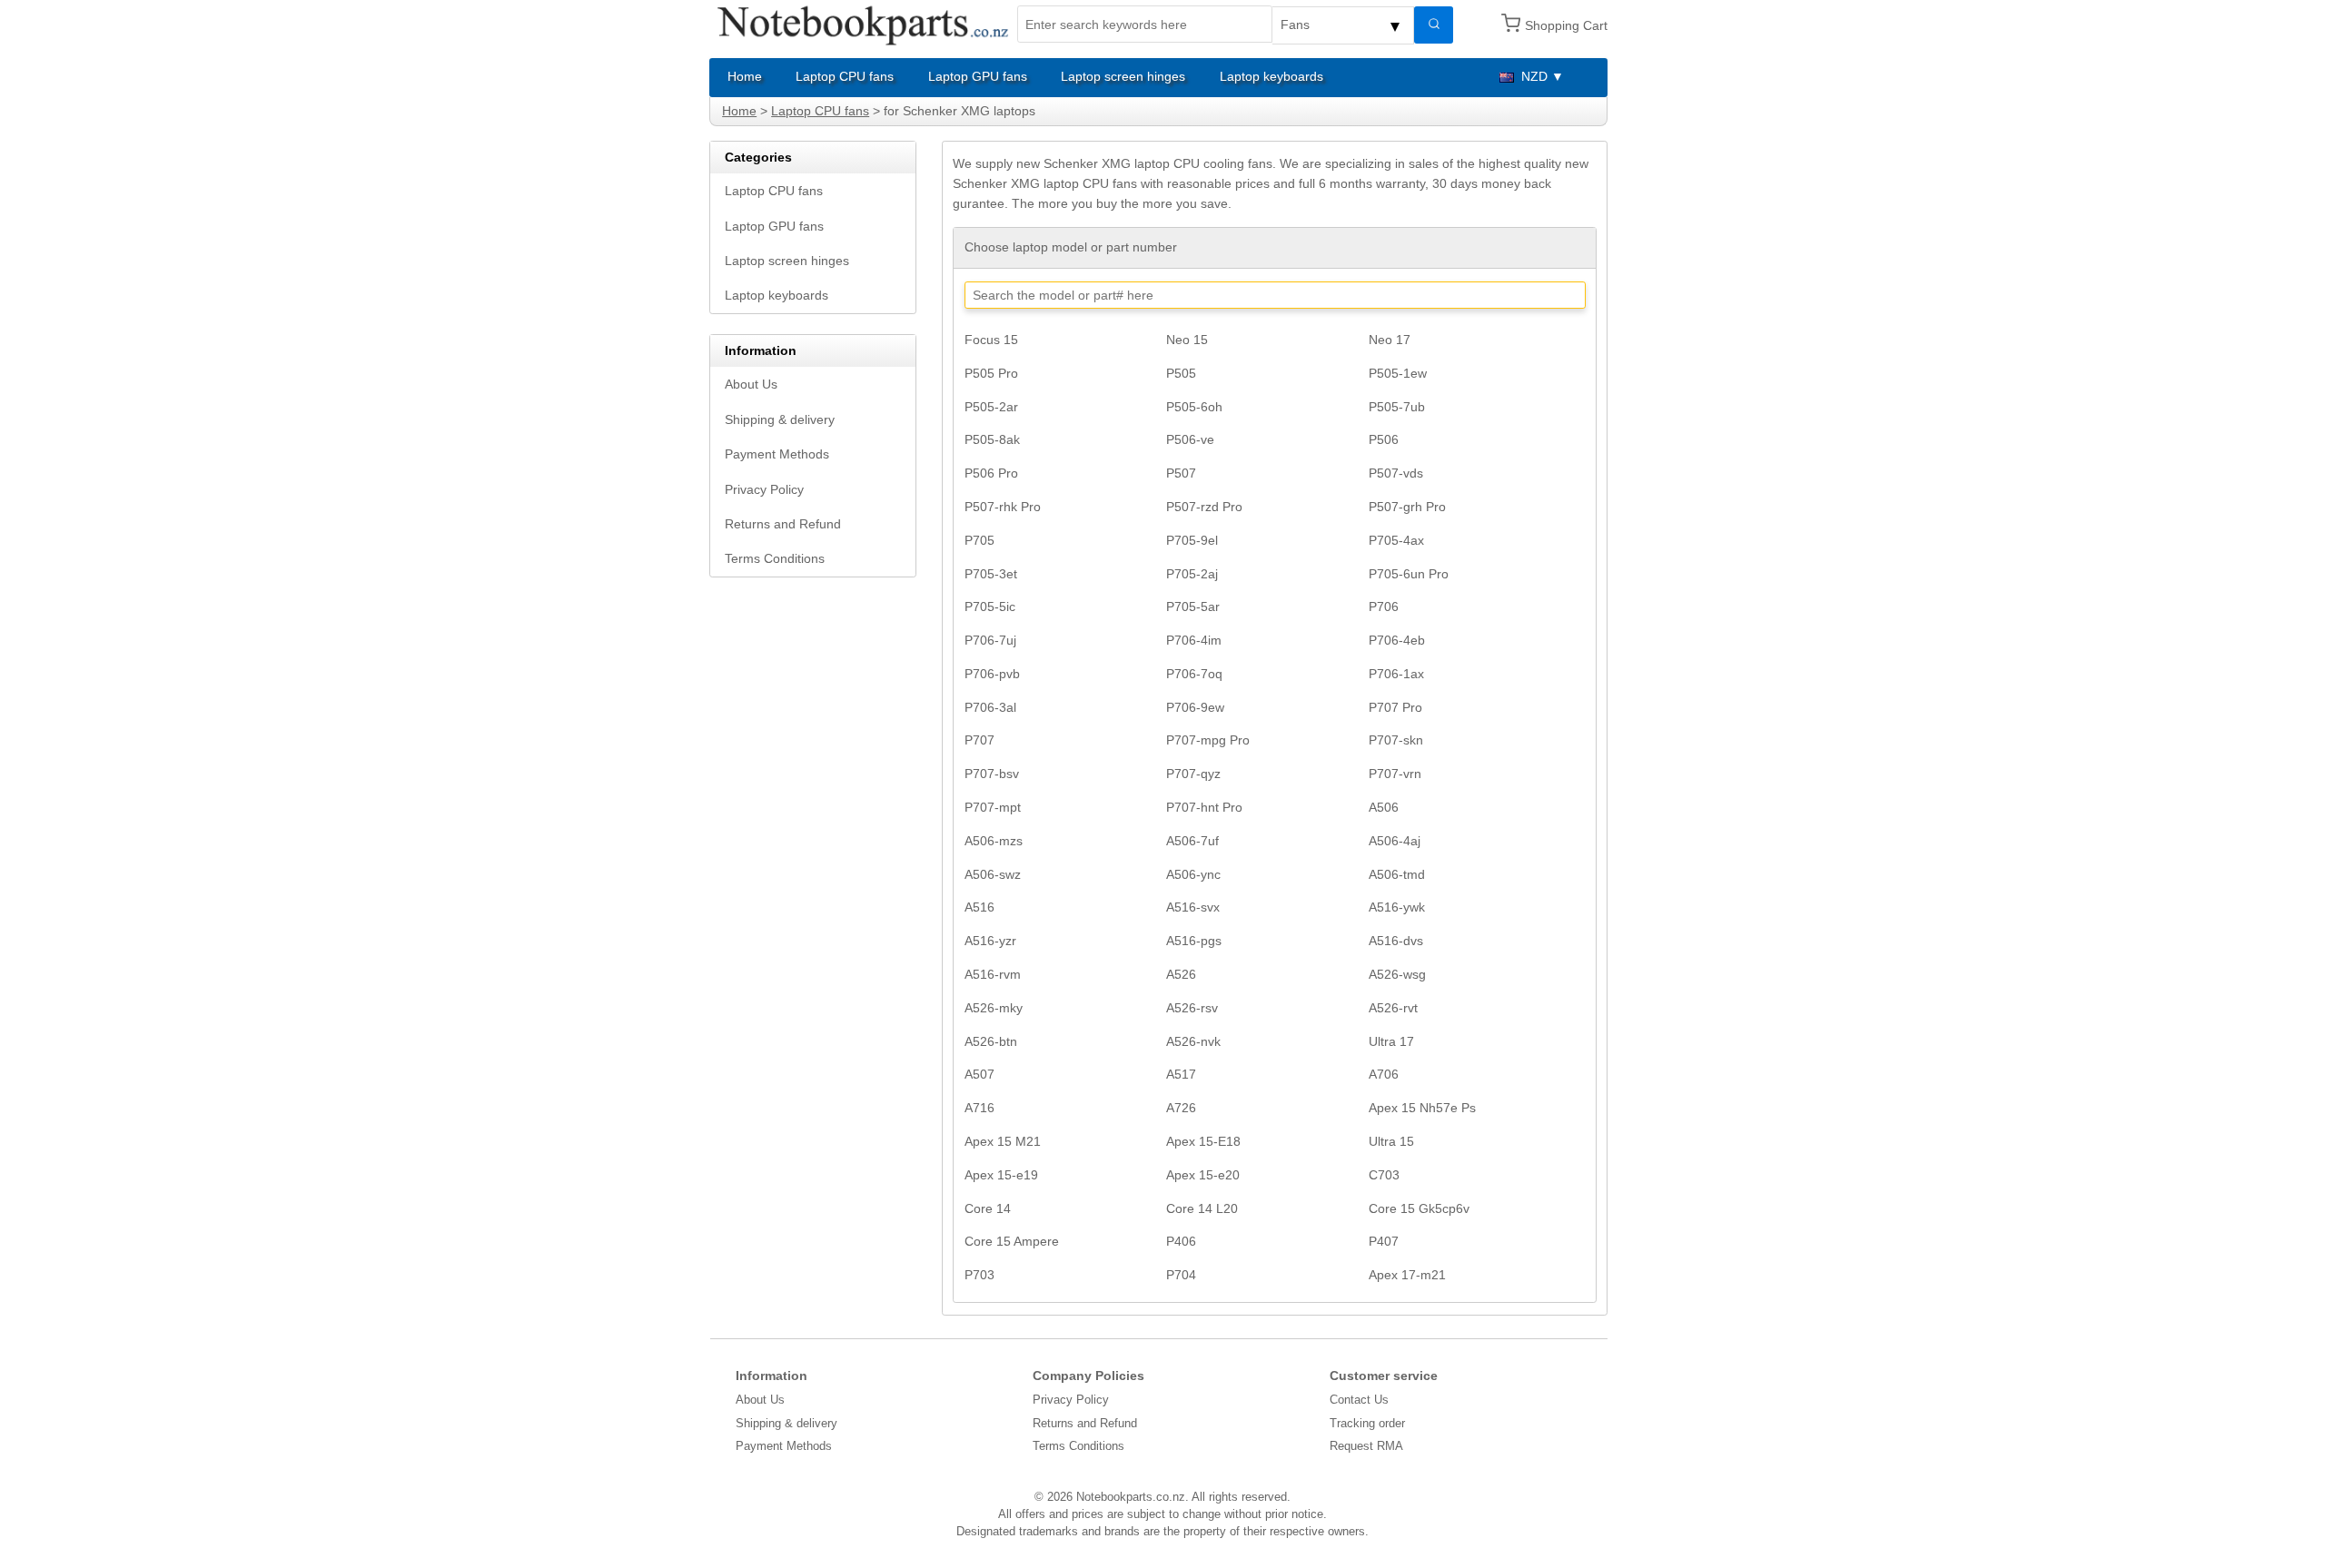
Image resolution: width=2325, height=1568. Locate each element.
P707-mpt (993, 807)
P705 (979, 540)
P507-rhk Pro (1003, 507)
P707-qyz (1193, 774)
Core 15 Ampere (1012, 1241)
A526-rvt (1393, 1008)
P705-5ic (990, 606)
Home (745, 76)
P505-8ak (992, 439)
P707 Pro (1395, 707)
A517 (1181, 1074)
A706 (1384, 1074)
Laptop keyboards (1271, 76)
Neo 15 (1187, 340)
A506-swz (993, 874)
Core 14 (988, 1208)
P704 (1181, 1275)
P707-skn (1396, 740)
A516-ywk (1397, 907)
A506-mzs (994, 841)
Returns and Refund (783, 524)
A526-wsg (1397, 974)
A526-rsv (1192, 1008)
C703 (1384, 1175)
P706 (1384, 606)
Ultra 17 (1391, 1041)
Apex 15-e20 (1203, 1175)
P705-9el (1192, 540)
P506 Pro (991, 473)
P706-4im (1194, 640)
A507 (979, 1074)
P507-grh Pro (1407, 507)
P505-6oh (1194, 407)
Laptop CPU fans (845, 76)
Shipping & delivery (780, 419)
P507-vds (1396, 473)
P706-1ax (1396, 674)
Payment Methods (777, 454)
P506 (1384, 439)
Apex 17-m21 (1407, 1275)
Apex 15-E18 (1203, 1141)
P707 (979, 740)
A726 (1181, 1108)
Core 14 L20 (1202, 1208)
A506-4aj (1395, 841)
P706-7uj (990, 640)
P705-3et (991, 574)
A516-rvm (993, 974)
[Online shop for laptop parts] (863, 24)
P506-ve (1190, 439)
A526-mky (994, 1008)
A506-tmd (1397, 874)
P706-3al (990, 707)
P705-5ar (1193, 606)
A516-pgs (1194, 941)
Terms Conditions (775, 558)
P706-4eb (1397, 640)
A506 (1384, 807)
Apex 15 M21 (1003, 1141)
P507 (1181, 473)
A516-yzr (990, 941)
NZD (1534, 76)
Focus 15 (991, 340)
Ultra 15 (1391, 1141)
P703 (979, 1275)
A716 (979, 1108)
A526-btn (991, 1041)
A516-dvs (1396, 941)
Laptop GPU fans (978, 76)
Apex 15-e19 (1001, 1175)
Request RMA (1366, 1446)
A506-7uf (1192, 841)
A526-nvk (1193, 1041)
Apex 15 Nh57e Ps (1422, 1108)
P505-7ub (1397, 407)
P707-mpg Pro (1208, 740)
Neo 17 (1390, 340)
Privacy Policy (764, 489)
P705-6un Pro (1409, 574)
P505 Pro (991, 373)
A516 (979, 907)
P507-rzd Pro (1204, 507)
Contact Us (1359, 1400)
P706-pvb (992, 674)
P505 (1181, 373)
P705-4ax (1396, 540)
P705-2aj (1192, 574)
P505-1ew (1398, 373)
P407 (1384, 1241)
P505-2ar (991, 407)
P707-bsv (992, 774)
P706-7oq (1194, 674)
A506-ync (1193, 874)
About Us (751, 384)
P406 (1181, 1241)
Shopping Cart (1566, 25)
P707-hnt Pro (1204, 807)
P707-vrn (1395, 774)
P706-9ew (1195, 707)
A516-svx (1193, 907)
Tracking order (1367, 1423)
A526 (1181, 974)
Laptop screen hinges (1123, 76)
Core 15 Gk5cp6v (1419, 1208)
